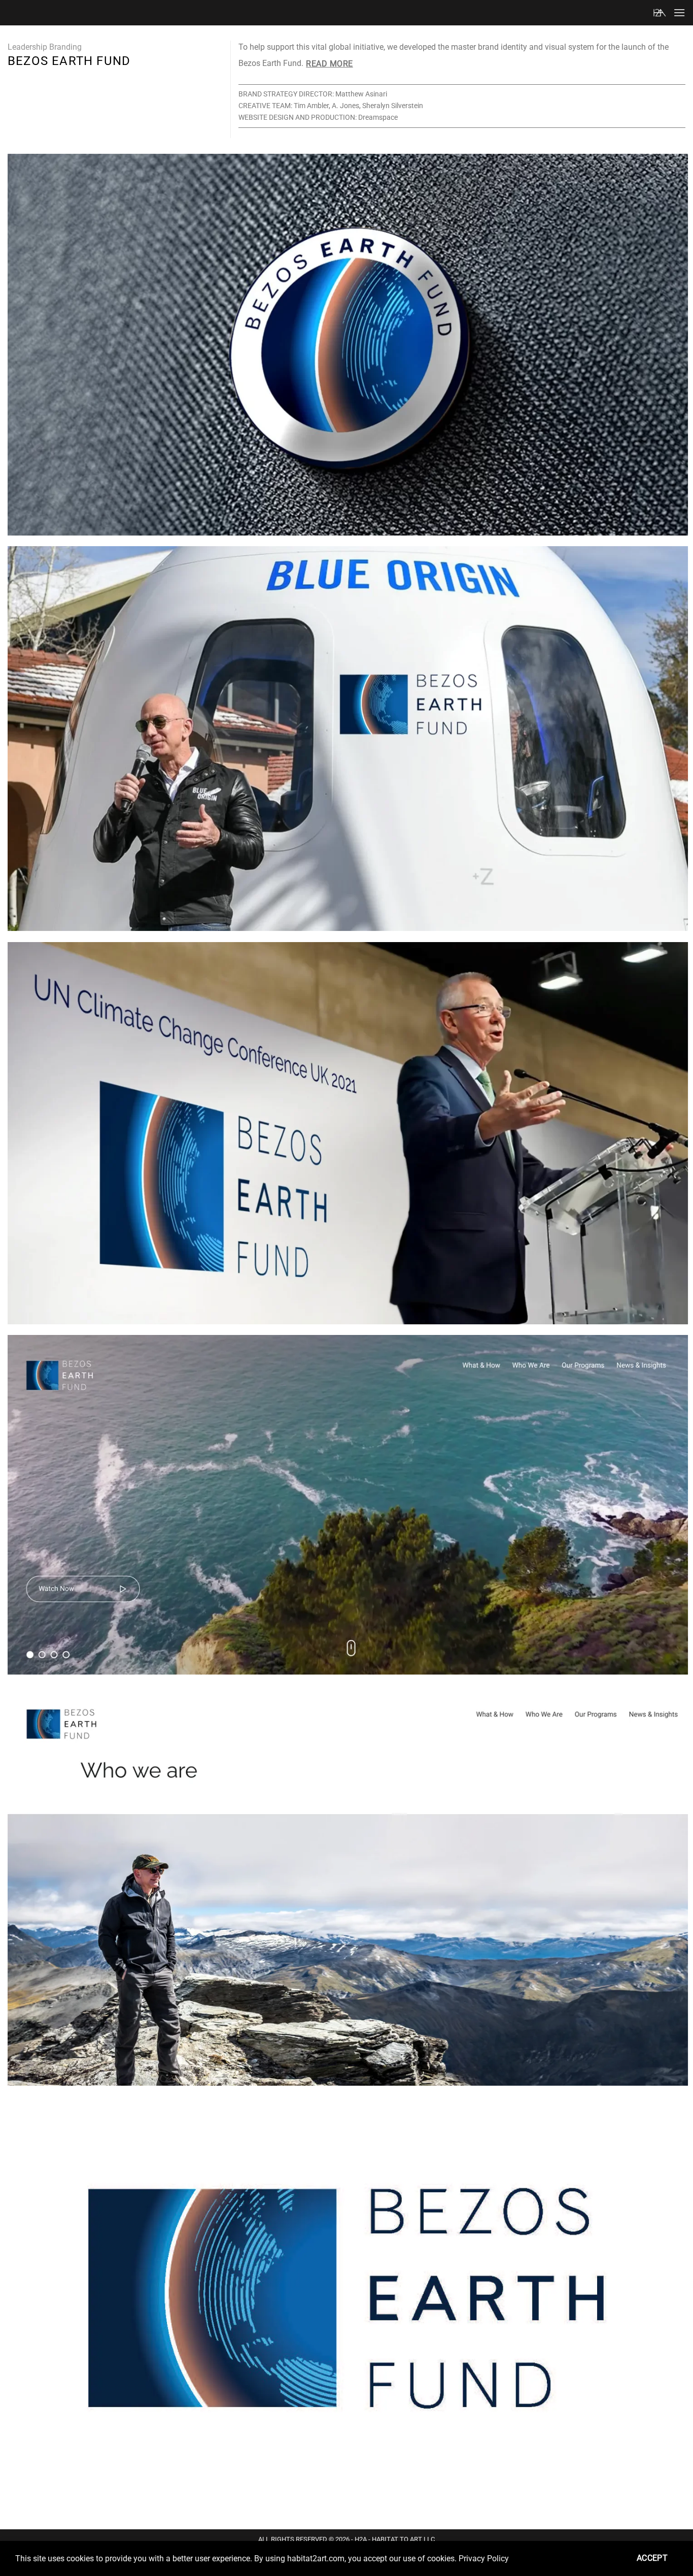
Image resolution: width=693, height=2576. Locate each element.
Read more (329, 64)
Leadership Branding (45, 47)
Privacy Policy (484, 2558)
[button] (679, 12)
